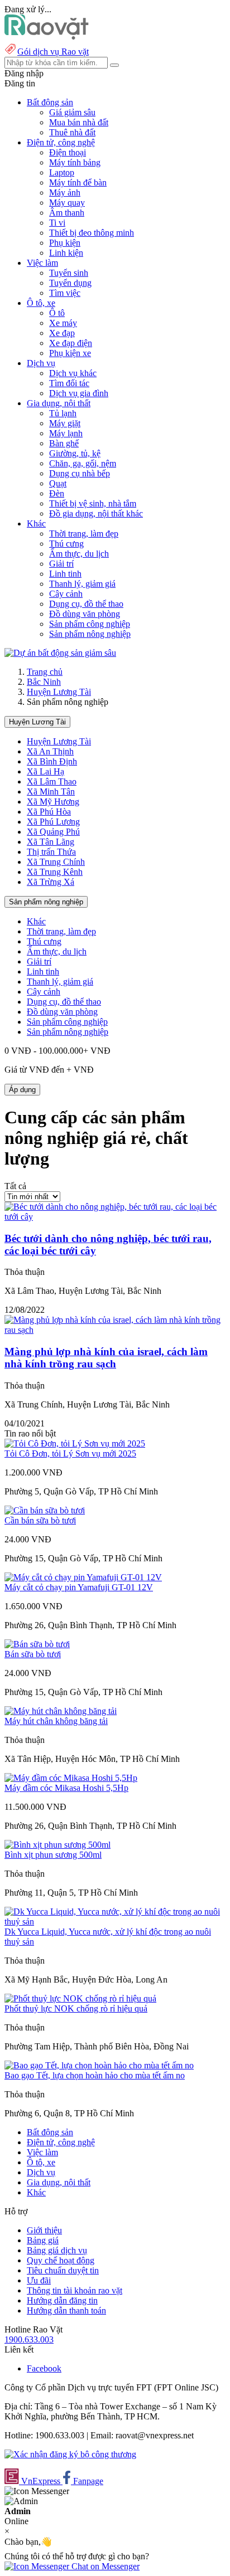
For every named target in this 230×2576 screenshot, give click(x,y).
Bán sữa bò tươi (33, 1654)
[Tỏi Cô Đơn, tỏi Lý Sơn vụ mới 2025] (75, 1443)
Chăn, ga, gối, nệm (83, 463)
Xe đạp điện (71, 343)
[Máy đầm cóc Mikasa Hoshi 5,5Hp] (71, 1778)
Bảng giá (43, 2240)
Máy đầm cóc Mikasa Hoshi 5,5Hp (66, 1788)
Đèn (57, 493)
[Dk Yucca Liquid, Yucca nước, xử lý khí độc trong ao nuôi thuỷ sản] (115, 1922)
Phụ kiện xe (70, 353)
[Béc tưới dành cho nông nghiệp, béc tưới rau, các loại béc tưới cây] (115, 1217)
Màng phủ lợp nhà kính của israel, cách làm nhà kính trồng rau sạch (106, 1358)
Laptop (62, 172)
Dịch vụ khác (73, 373)
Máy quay (67, 203)
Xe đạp (62, 333)
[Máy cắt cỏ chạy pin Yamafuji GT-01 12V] (83, 1577)
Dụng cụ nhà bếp (80, 473)
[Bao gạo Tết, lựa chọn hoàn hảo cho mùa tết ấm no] (99, 2065)
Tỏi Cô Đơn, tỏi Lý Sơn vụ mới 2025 (70, 1453)
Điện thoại (68, 152)
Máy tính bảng (75, 162)
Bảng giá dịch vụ (57, 2250)
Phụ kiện (65, 243)
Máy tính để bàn (78, 182)
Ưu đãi (39, 2280)
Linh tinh (65, 574)
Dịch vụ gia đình (79, 393)
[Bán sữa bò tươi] (37, 1644)
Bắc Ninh (44, 682)
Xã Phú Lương (53, 822)
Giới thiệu (44, 2230)
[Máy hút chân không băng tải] (61, 1711)
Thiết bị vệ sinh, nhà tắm (93, 503)
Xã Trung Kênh (55, 872)
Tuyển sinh (69, 273)
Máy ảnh (65, 193)
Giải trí (61, 564)
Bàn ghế (64, 443)
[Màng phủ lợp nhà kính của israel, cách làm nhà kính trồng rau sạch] (115, 1330)
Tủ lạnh (63, 413)
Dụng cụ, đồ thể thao (86, 604)
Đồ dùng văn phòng (85, 614)
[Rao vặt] (47, 36)
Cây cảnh (66, 594)
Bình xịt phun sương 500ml (53, 1855)
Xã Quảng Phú (53, 832)
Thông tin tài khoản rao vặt (75, 2290)
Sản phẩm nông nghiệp (90, 634)
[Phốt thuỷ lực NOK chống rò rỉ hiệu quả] (80, 1998)
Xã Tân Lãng (51, 842)
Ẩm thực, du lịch (79, 554)
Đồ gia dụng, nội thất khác (96, 513)
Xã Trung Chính (56, 862)
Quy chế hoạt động (61, 2260)
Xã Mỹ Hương (53, 802)
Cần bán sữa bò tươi (40, 1520)
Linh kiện (66, 253)
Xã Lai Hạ (45, 771)
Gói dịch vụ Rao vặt (53, 52)
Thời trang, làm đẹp (84, 534)
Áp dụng (22, 1090)
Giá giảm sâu (72, 112)
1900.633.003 (29, 2339)
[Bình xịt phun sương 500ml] (57, 1845)
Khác (36, 921)
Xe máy (63, 323)
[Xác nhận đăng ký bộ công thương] (70, 2454)
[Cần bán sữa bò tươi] (45, 1510)
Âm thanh (67, 213)
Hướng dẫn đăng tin (62, 2300)
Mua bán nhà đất (79, 122)
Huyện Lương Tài (59, 692)
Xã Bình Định (52, 761)
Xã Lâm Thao (52, 781)
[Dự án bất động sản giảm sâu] (60, 653)
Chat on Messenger (104, 2566)
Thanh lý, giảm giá (82, 584)
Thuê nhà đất (72, 132)
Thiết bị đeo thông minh (92, 233)
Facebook (44, 2368)
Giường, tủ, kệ (75, 453)
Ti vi (57, 223)
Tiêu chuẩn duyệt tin (63, 2270)
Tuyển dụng (70, 283)
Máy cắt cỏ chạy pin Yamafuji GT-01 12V (79, 1587)
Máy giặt (65, 423)
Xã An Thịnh (50, 751)
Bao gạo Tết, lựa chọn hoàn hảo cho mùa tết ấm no (95, 2075)
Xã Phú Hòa (49, 812)
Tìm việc (65, 293)
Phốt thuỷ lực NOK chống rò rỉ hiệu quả (76, 2008)
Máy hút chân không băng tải (56, 1721)
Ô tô (57, 313)
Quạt (58, 483)
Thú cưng (66, 544)
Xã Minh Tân (51, 792)
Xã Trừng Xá (51, 882)
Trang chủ (45, 672)
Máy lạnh (66, 433)
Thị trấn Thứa (51, 852)
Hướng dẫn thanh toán (66, 2310)
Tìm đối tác (69, 383)
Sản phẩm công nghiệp (90, 624)
